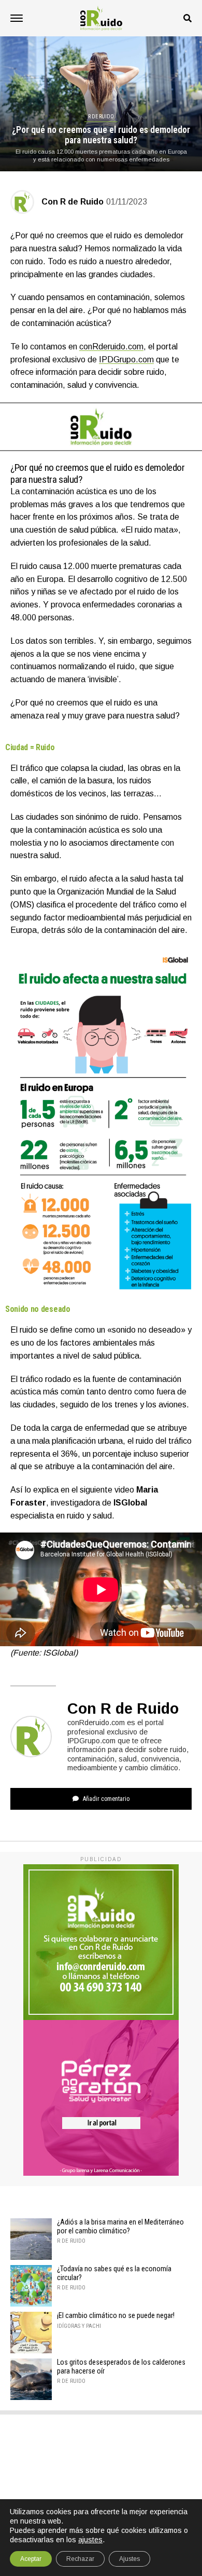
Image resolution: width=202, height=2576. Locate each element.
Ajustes (129, 2559)
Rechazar (80, 2559)
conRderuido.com (111, 347)
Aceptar (31, 2559)
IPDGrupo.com (126, 360)
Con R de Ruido (73, 202)
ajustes (90, 2540)
